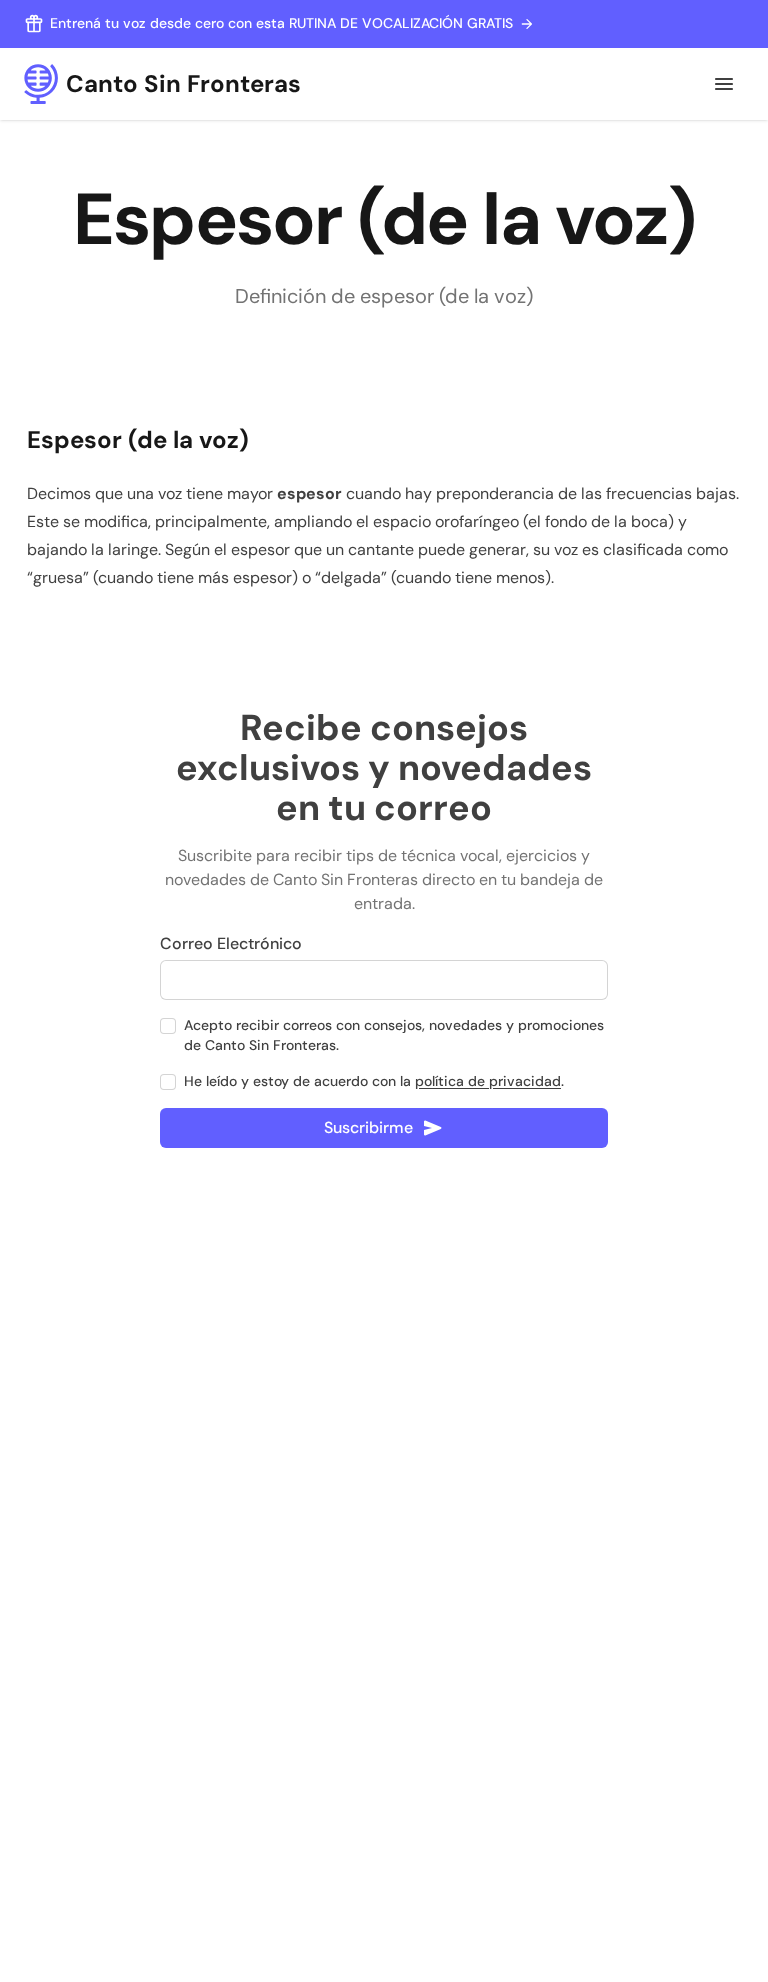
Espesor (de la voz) (138, 439)
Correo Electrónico (231, 943)
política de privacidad (488, 1081)
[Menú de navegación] (724, 84)
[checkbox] (168, 1026)
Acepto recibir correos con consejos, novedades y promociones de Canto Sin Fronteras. (394, 1035)
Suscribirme (368, 1127)
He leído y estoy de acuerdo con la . (374, 1081)
